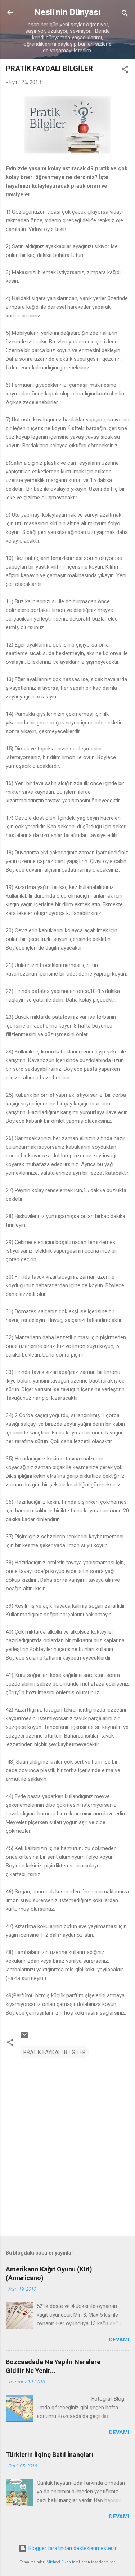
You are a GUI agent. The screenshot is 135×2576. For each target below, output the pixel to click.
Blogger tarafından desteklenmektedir (72, 2548)
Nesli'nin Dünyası (67, 12)
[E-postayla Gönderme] (24, 2038)
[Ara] (125, 15)
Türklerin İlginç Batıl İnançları (49, 2455)
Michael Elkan (59, 2562)
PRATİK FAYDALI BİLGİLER (55, 2052)
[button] (125, 71)
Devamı (119, 2340)
